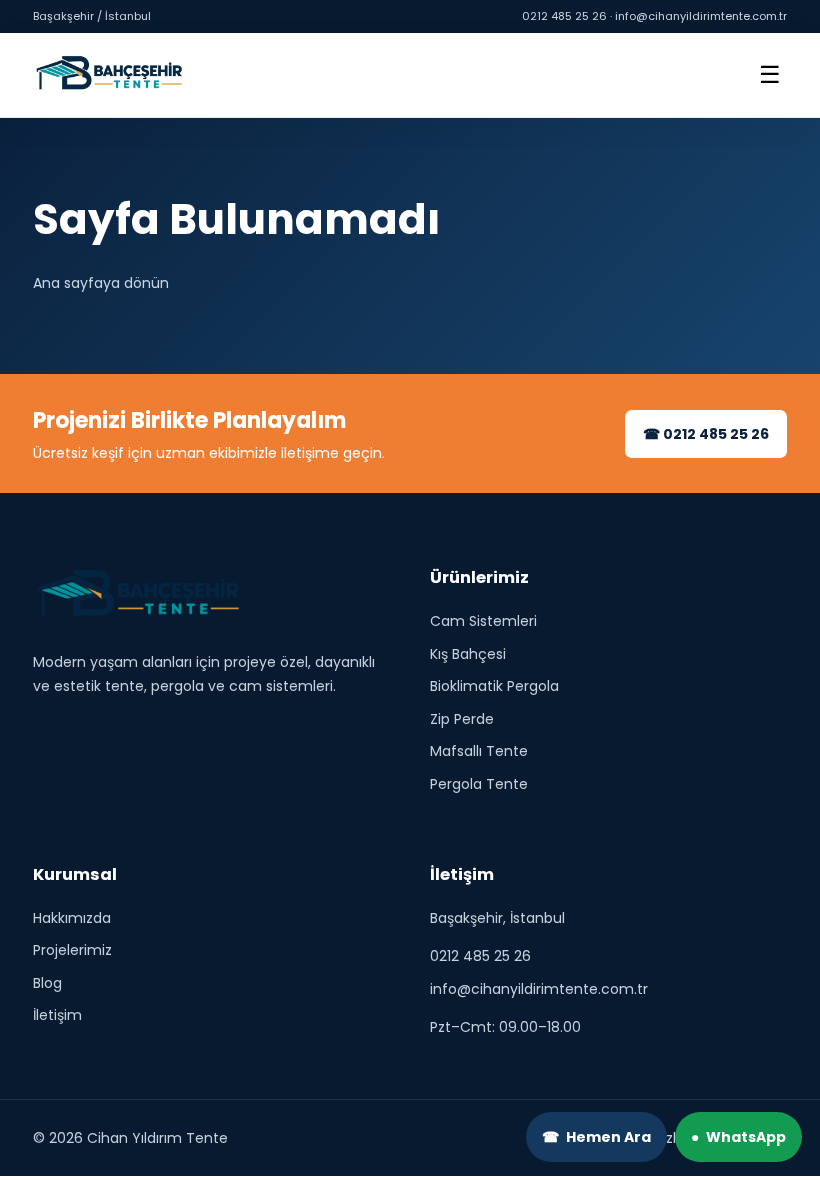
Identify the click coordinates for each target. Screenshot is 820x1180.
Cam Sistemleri (483, 622)
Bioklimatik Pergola (494, 687)
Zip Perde (462, 719)
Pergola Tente (479, 784)
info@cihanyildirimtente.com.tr (539, 989)
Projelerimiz (72, 951)
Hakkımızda (72, 918)
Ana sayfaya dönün (101, 283)
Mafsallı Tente (479, 752)
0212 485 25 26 (480, 957)
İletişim (57, 1016)
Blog (47, 983)
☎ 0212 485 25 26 (706, 434)
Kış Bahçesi (468, 654)
